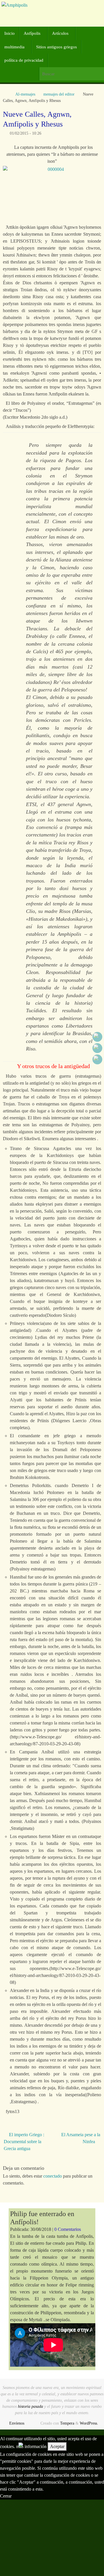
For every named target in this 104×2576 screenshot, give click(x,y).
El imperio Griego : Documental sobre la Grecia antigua (24, 2142)
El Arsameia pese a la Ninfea (81, 2138)
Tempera (67, 2423)
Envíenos (17, 2423)
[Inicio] (6, 94)
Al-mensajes (25, 94)
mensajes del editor (59, 94)
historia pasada (30, 2406)
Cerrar (6, 2496)
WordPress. (89, 2423)
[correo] (97, 1059)
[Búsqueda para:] (71, 74)
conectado (53, 2176)
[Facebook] (97, 1037)
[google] (97, 1048)
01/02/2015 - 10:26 (26, 133)
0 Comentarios (68, 2229)
